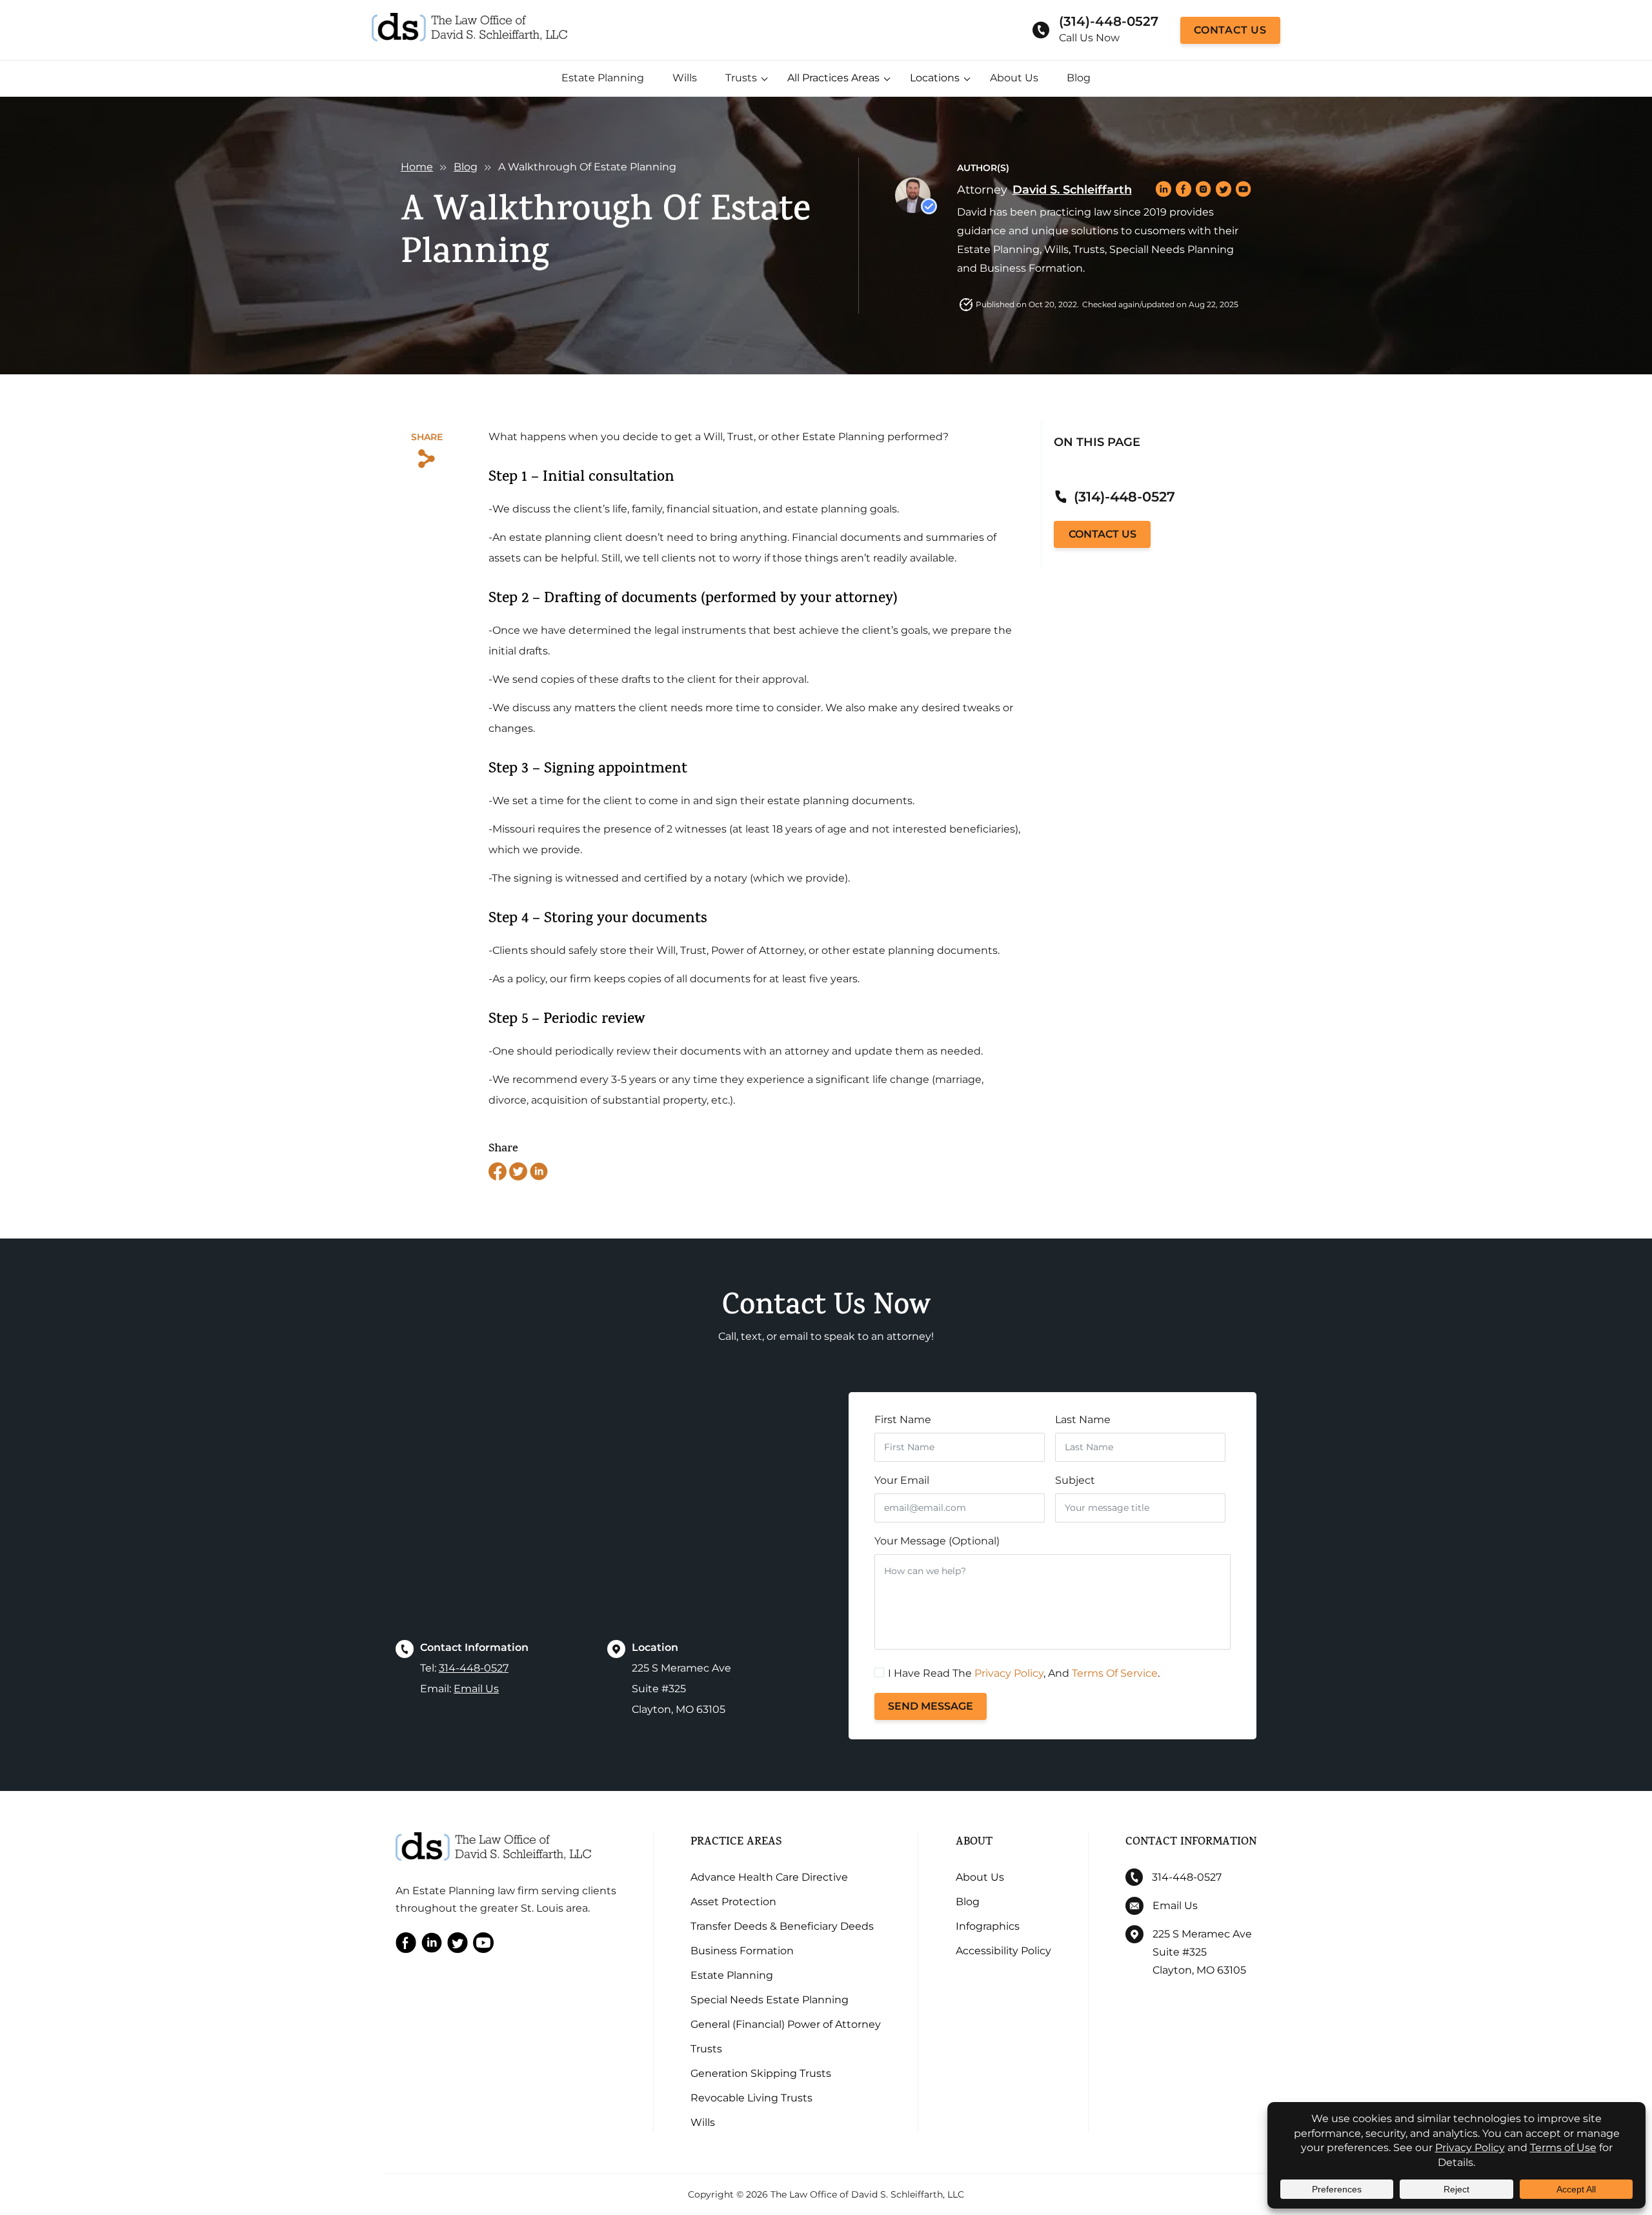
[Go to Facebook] (406, 1946)
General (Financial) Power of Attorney (786, 2024)
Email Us (476, 1689)
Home (417, 167)
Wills (685, 78)
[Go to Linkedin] (432, 1946)
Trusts (741, 78)
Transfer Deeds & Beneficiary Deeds (782, 1926)
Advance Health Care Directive (769, 1877)
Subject (1075, 1480)
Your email (902, 1480)
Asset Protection (733, 1902)
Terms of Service (1115, 1673)
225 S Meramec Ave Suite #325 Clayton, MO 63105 (1202, 1952)
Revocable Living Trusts (751, 2098)
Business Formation (742, 1951)
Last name (1083, 1420)
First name (903, 1420)
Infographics (988, 1926)
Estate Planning (603, 78)
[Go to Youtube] (483, 1946)
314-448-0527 (474, 1668)
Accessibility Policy (1003, 1951)
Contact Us (1230, 30)
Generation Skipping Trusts (761, 2073)
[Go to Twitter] (458, 1946)
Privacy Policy (1009, 1673)
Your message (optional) (937, 1541)
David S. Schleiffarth (1072, 190)
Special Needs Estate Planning (770, 2000)
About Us (1014, 78)
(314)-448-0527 (1109, 21)
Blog (1079, 78)
